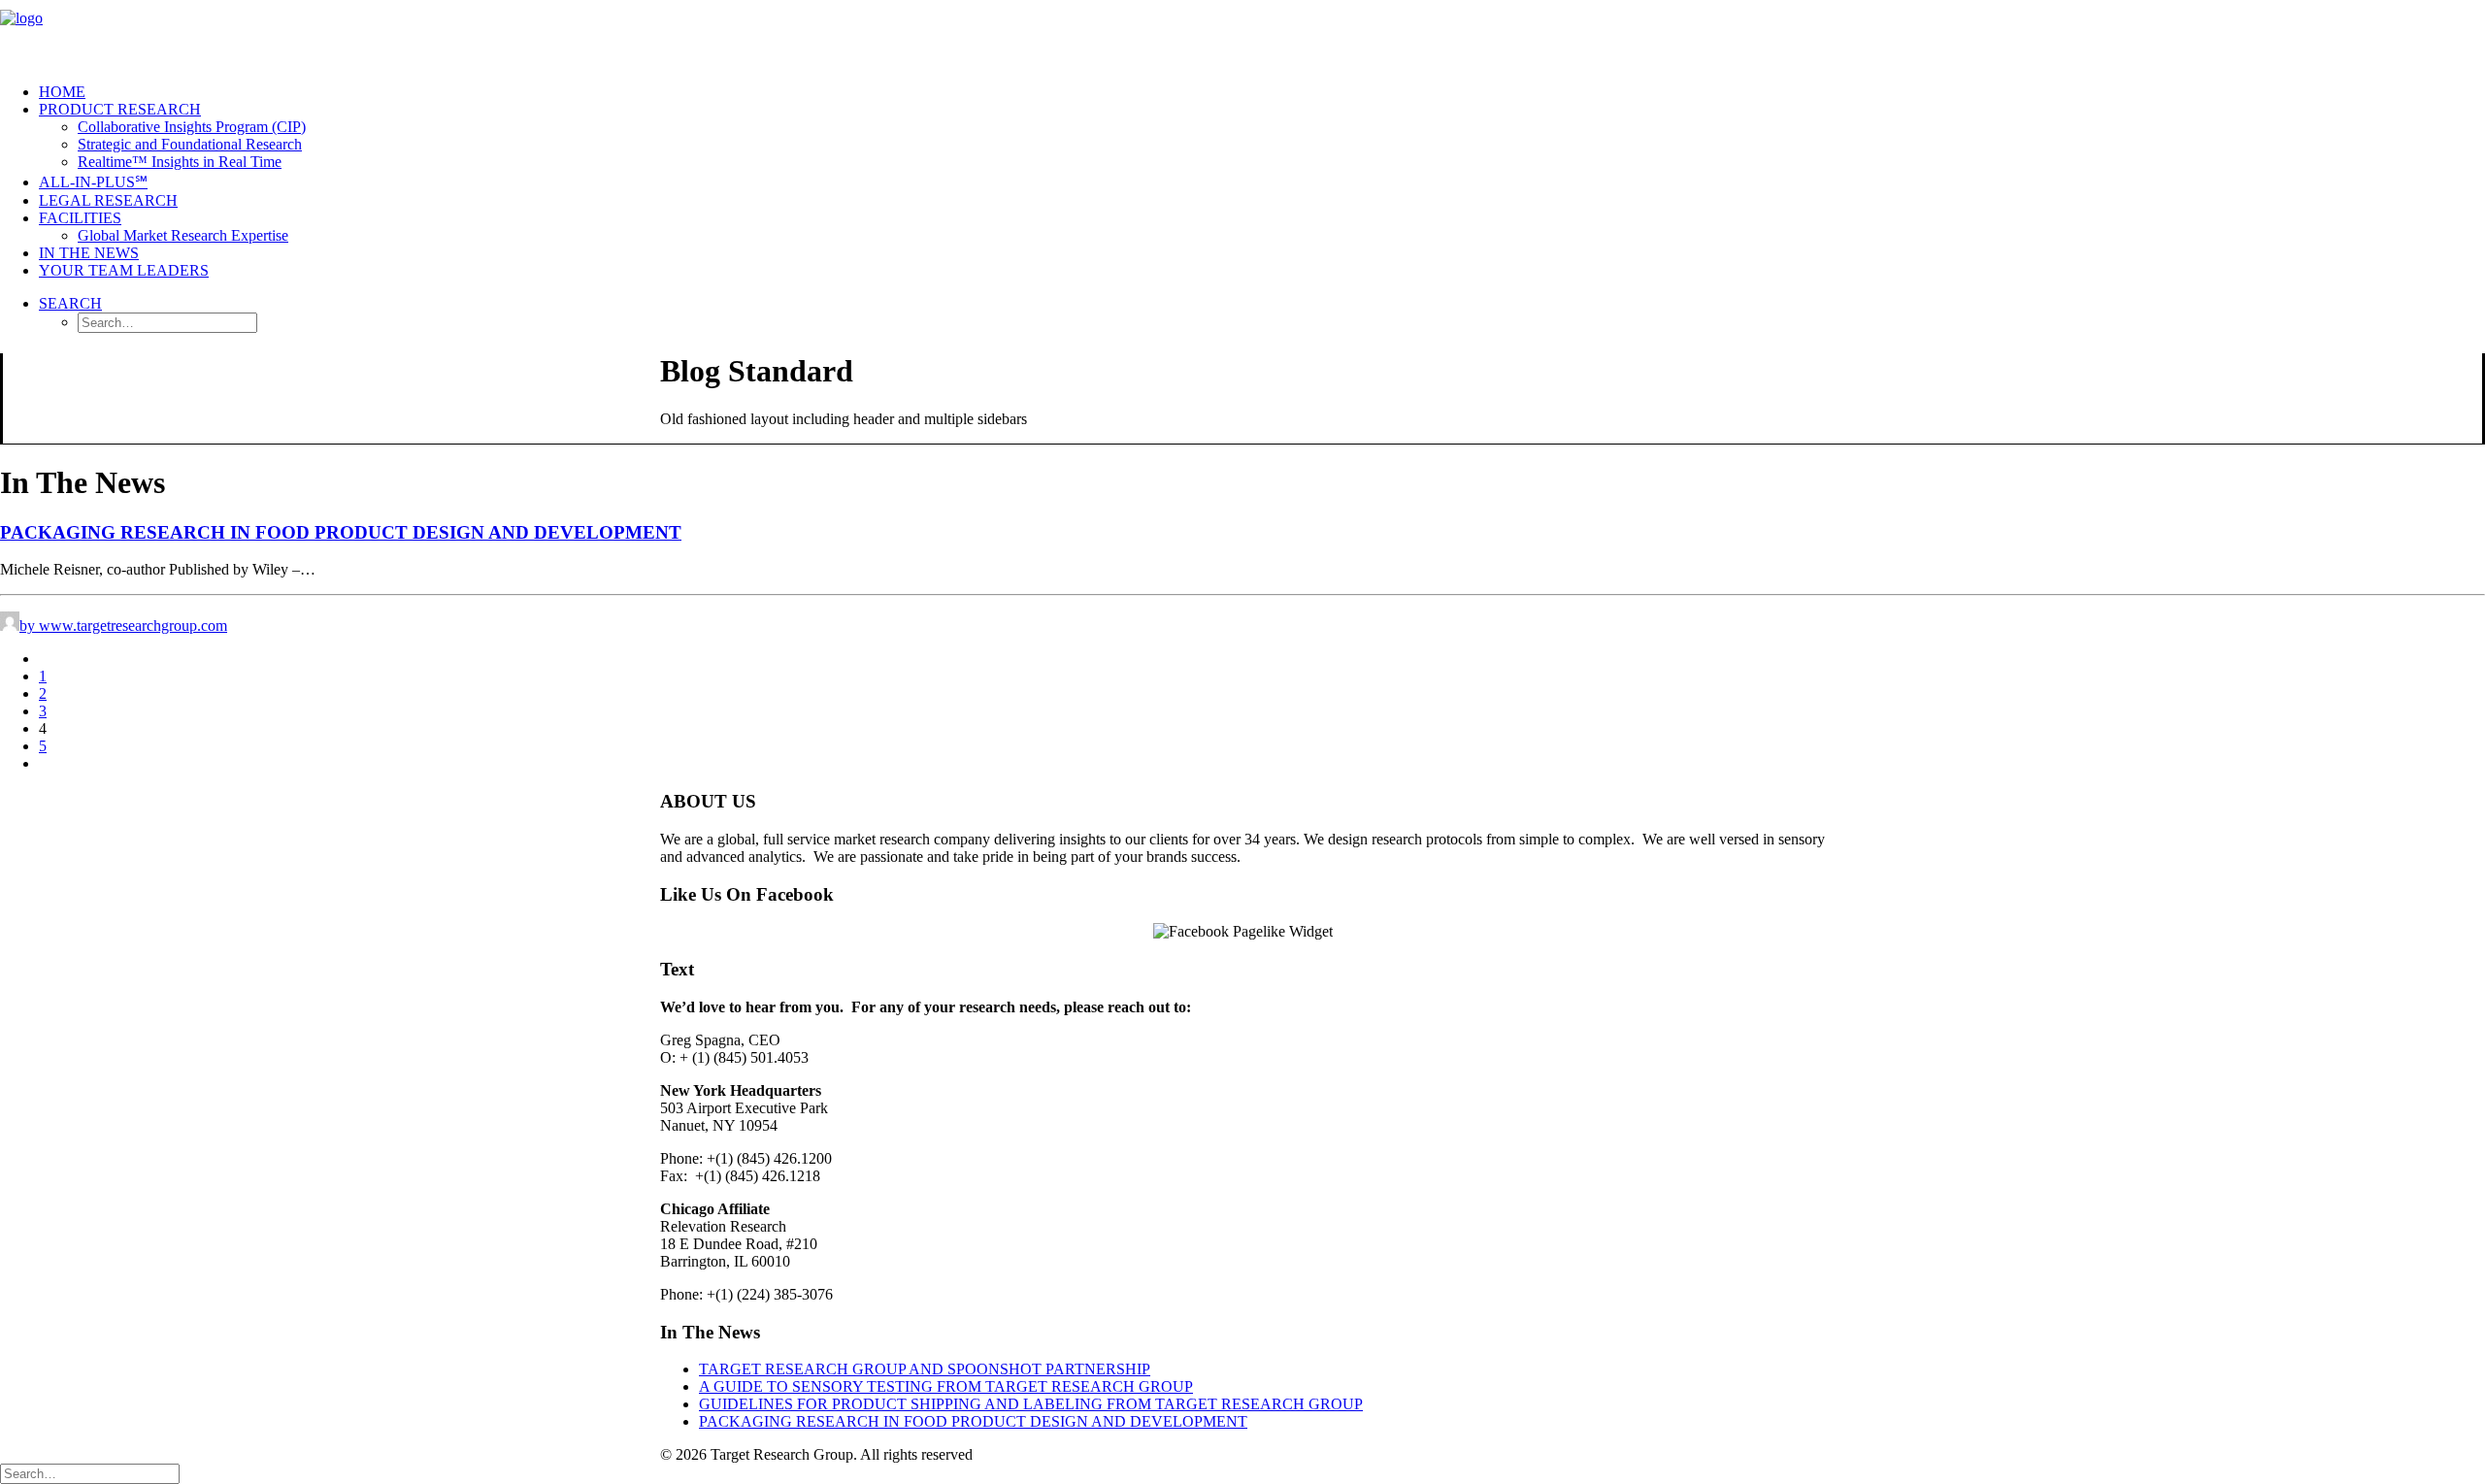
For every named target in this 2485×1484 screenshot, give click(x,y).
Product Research (120, 109)
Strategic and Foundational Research (190, 144)
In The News (89, 253)
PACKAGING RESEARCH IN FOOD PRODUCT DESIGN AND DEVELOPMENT (341, 532)
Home (62, 92)
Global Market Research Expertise (183, 235)
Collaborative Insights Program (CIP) (192, 127)
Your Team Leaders (124, 270)
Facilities (80, 218)
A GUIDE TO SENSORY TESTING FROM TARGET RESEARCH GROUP (946, 1386)
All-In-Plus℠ (93, 182)
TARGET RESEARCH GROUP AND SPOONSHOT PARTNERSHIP (925, 1369)
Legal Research (108, 200)
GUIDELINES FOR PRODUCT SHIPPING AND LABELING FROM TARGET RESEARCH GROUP (1031, 1404)
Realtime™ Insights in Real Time (180, 162)
